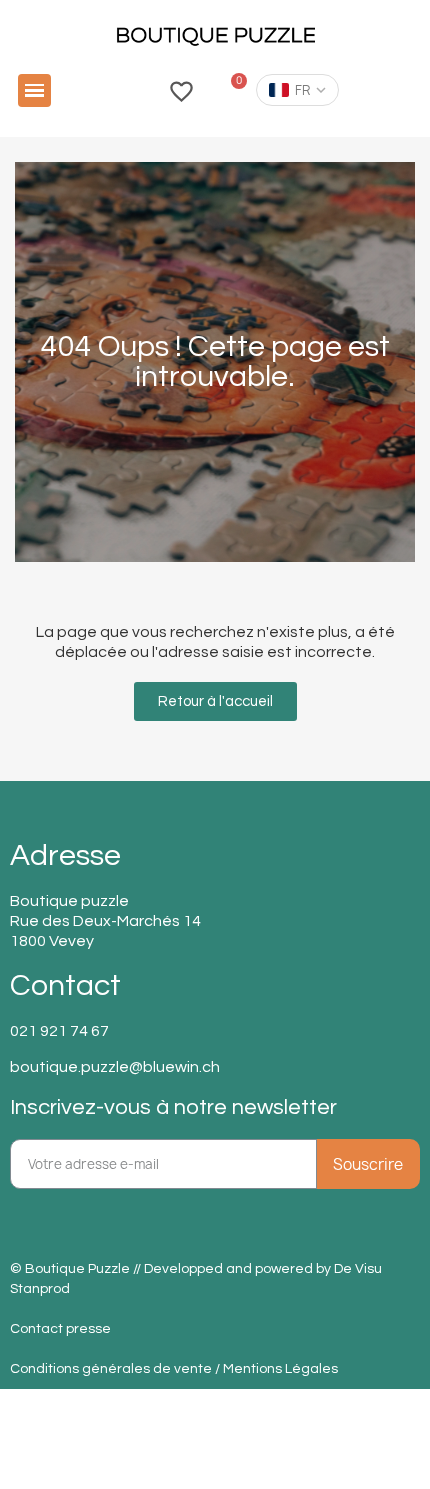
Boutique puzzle (69, 901)
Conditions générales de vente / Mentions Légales (174, 1369)
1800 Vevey (52, 941)
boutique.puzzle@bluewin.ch (115, 1067)
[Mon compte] (136, 90)
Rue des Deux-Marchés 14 (105, 921)
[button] (34, 90)
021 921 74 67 (59, 1031)
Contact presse (60, 1329)
